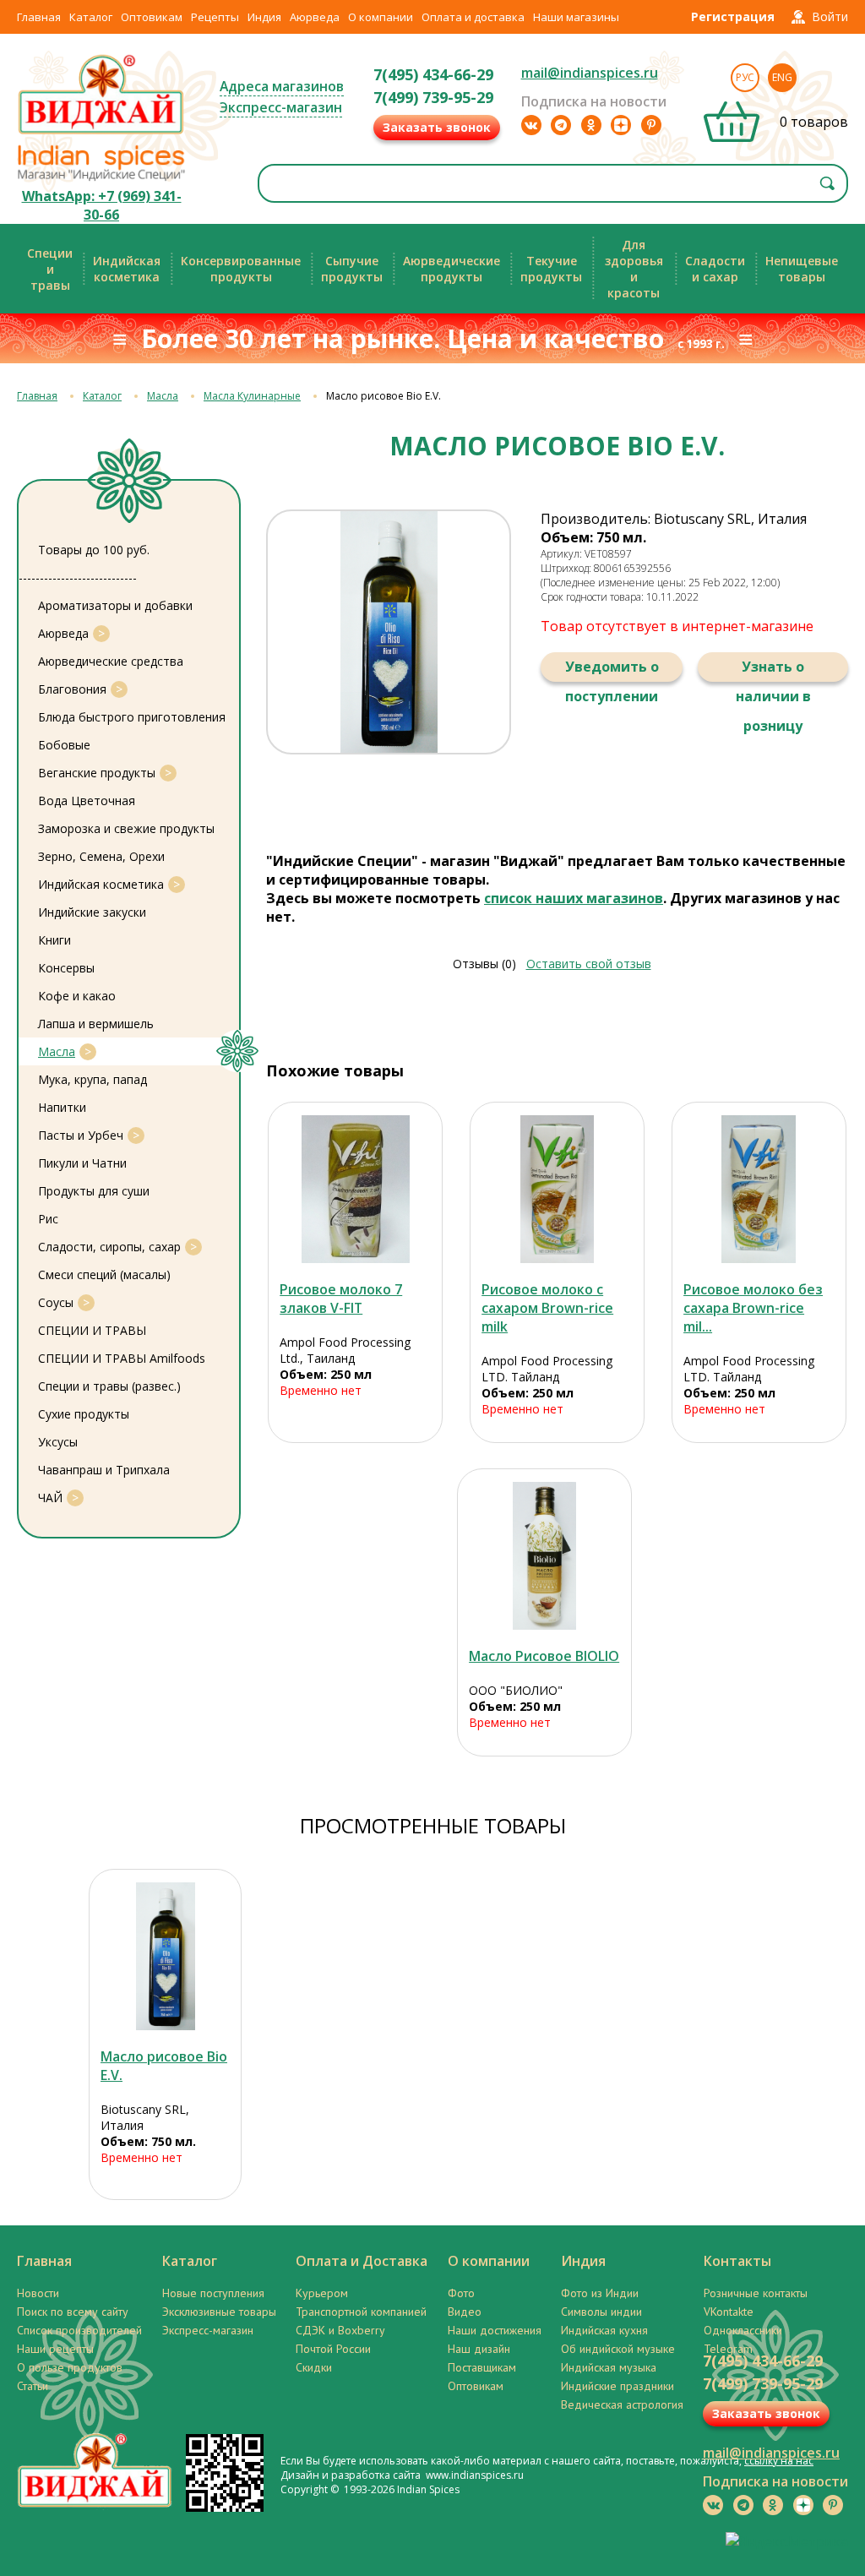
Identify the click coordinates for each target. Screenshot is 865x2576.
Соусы (56, 1302)
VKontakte (729, 2312)
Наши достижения (495, 2330)
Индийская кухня (604, 2330)
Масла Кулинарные (252, 396)
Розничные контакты (756, 2293)
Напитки (62, 1107)
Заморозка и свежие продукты (126, 828)
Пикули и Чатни (82, 1163)
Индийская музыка (609, 2367)
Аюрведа (315, 17)
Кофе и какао (77, 996)
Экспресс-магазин (281, 107)
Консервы (66, 968)
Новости (38, 2293)
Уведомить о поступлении (612, 670)
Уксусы (58, 1442)
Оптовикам (152, 17)
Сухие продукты (84, 1414)
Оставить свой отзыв (589, 964)
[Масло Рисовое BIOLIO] (544, 1556)
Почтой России (333, 2349)
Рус (745, 77)
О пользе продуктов (70, 2367)
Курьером (322, 2293)
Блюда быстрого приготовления (132, 717)
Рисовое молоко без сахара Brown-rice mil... (753, 1308)
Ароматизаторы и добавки (115, 605)
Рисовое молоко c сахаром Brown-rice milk (547, 1308)
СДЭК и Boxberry (340, 2330)
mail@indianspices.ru (590, 73)
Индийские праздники (617, 2386)
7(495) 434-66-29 (433, 74)
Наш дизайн (479, 2349)
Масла (163, 396)
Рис (48, 1219)
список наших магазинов (574, 898)
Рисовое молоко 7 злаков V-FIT (341, 1299)
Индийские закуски (92, 912)
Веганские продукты (97, 773)
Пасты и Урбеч (81, 1135)
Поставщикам (482, 2367)
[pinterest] (651, 125)
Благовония (72, 689)
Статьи (33, 2386)
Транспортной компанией (361, 2312)
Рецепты (215, 17)
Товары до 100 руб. (94, 550)
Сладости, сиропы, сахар (109, 1247)
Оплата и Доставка (362, 2261)
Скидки (314, 2367)
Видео (465, 2312)
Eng (782, 77)
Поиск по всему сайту (73, 2312)
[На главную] (101, 133)
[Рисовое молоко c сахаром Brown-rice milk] (557, 1189)
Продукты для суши (94, 1191)
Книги (54, 940)
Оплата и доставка (473, 17)
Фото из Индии (600, 2293)
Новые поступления (213, 2293)
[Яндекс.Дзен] (621, 125)
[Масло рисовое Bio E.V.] (165, 1956)
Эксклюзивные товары (219, 2312)
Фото (461, 2293)
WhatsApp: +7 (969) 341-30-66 (102, 205)
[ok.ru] (591, 125)
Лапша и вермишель (96, 1024)
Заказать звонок (437, 127)
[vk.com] (531, 125)
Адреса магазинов (282, 86)
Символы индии (601, 2312)
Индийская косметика (101, 884)
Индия (264, 17)
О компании (381, 17)
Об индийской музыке (618, 2349)
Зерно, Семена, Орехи (101, 856)
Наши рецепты (55, 2349)
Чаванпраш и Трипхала (104, 1470)
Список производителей (79, 2330)
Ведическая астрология (622, 2404)
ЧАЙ (50, 1498)
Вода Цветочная (87, 801)
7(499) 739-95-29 (433, 97)
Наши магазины (576, 17)
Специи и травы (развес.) (109, 1386)
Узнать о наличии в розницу (773, 670)
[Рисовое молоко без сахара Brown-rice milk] (759, 1189)
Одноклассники (743, 2330)
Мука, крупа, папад (92, 1079)
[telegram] (561, 125)
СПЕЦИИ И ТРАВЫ (92, 1330)
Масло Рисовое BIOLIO (544, 1656)
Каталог (91, 17)
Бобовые (64, 745)
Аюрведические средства (111, 661)
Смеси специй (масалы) (104, 1274)
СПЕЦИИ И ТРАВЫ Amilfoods (122, 1358)
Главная (39, 17)
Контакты (737, 2261)
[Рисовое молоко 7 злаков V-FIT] (355, 1189)
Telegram (728, 2349)
